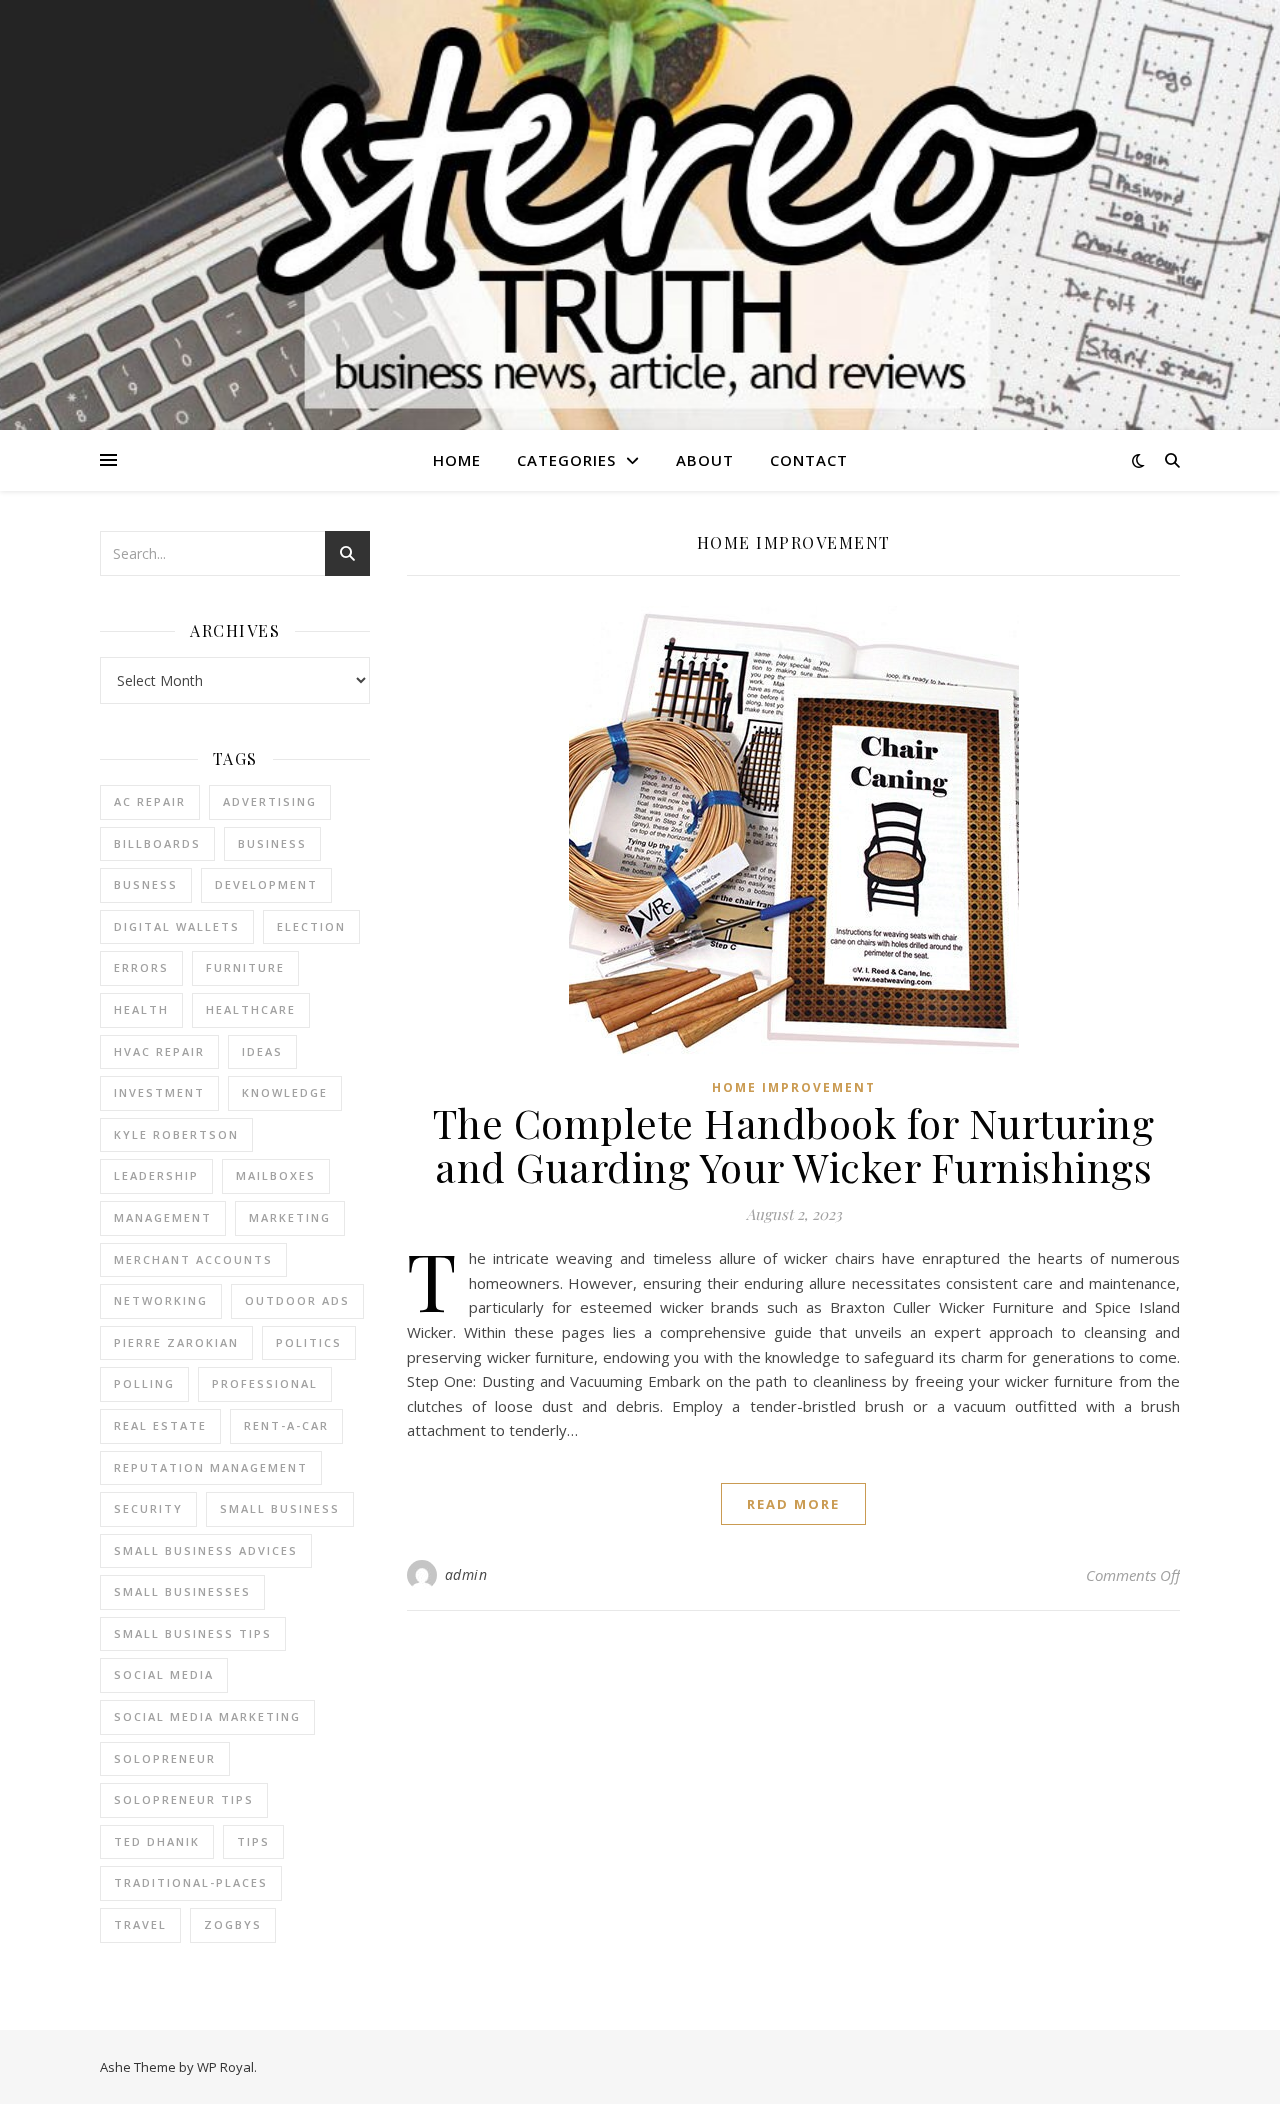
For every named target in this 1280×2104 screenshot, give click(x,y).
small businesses (182, 1591)
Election (311, 926)
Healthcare (251, 1009)
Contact (809, 460)
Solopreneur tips (184, 1799)
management (163, 1217)
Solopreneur (165, 1758)
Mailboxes (276, 1175)
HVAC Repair (159, 1051)
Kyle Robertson (176, 1134)
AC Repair (150, 801)
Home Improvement (794, 1087)
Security (148, 1508)
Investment (159, 1092)
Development (266, 884)
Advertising (270, 801)
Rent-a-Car (286, 1425)
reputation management (211, 1467)
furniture (245, 967)
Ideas (262, 1051)
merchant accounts (193, 1259)
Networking (161, 1300)
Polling (144, 1383)
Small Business (280, 1508)
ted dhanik (157, 1841)
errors (141, 967)
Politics (309, 1342)
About (705, 460)
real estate (160, 1425)
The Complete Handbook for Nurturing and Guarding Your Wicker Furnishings (794, 1144)
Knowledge (285, 1092)
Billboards (157, 843)
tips (253, 1841)
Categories (566, 460)
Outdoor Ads (297, 1300)
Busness (146, 884)
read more (793, 1504)
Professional (265, 1383)
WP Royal (225, 2067)
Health (141, 1009)
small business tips (193, 1633)
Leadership (156, 1175)
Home (457, 460)
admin (466, 1574)
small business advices (206, 1550)
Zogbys (233, 1924)
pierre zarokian (176, 1342)
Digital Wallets (177, 926)
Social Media (164, 1674)
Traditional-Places (191, 1882)
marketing (290, 1217)
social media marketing (207, 1716)
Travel (140, 1924)
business (272, 843)
